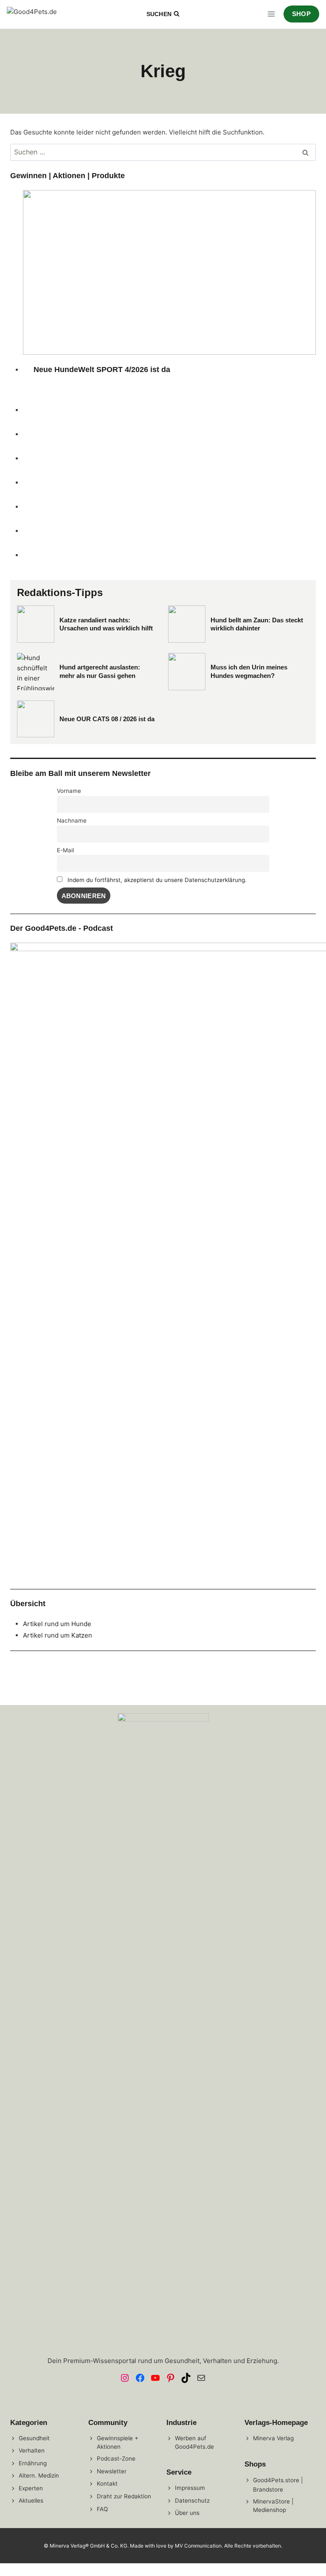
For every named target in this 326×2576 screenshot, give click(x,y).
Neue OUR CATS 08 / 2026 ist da (107, 719)
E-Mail (65, 850)
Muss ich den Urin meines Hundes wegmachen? (249, 671)
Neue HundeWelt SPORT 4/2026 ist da (102, 370)
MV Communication (198, 2546)
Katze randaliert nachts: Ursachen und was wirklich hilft (106, 624)
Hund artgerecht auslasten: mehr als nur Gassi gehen (100, 671)
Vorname (69, 791)
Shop (301, 14)
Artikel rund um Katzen (58, 1635)
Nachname (72, 820)
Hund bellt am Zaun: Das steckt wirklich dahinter (257, 624)
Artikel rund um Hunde (57, 1624)
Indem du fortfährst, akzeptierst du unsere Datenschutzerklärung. (157, 880)
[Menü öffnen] (271, 14)
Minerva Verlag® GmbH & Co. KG (89, 2546)
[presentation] (169, 272)
